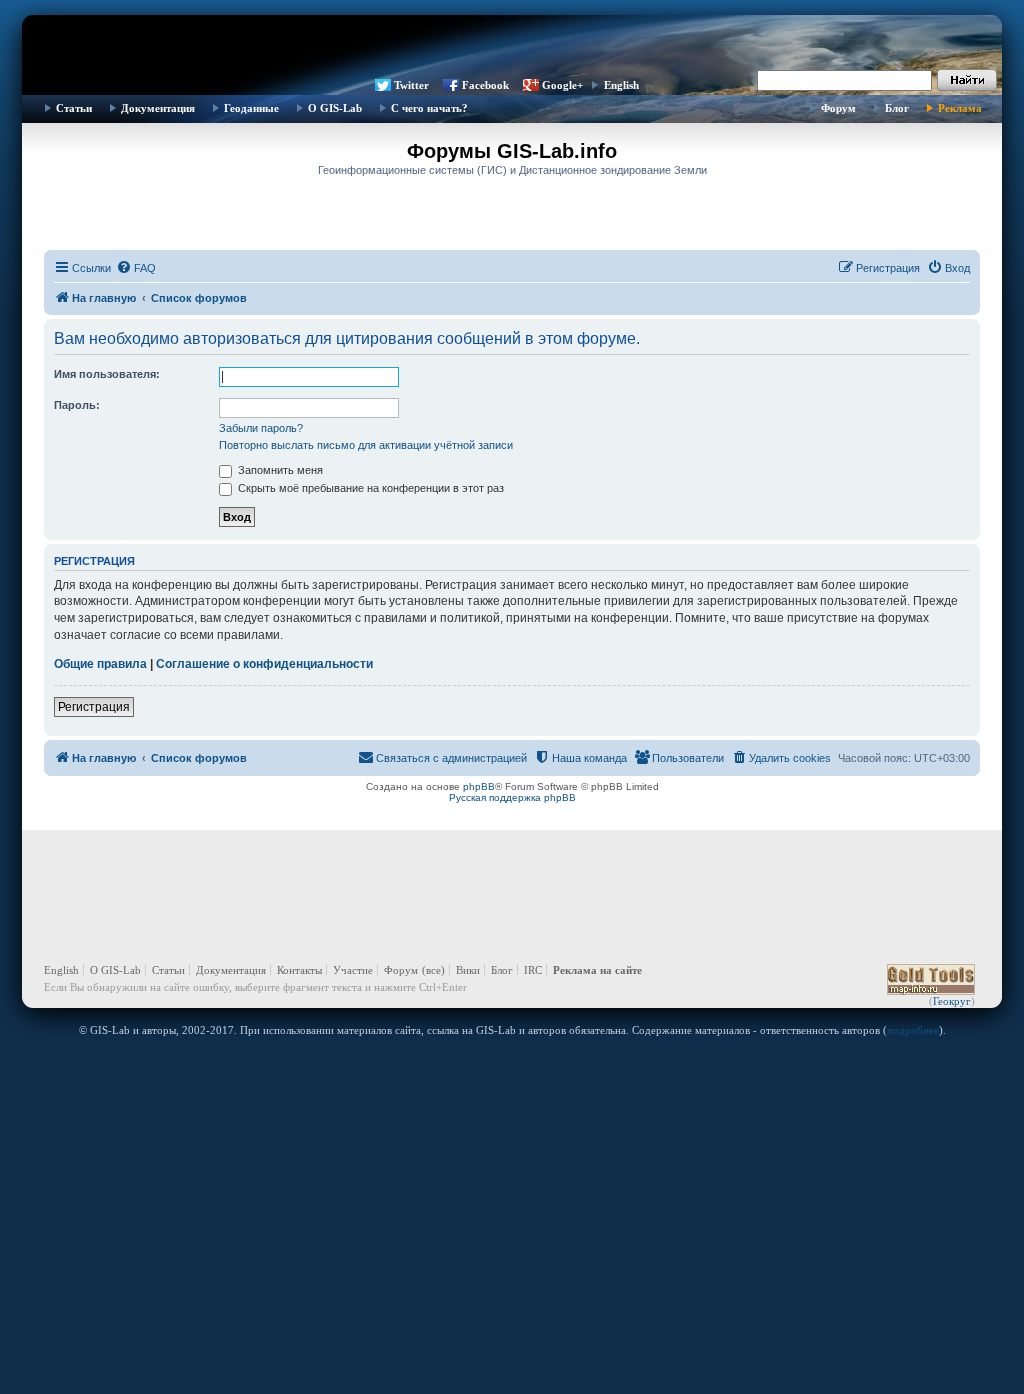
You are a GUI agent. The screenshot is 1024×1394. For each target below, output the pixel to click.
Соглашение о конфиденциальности (264, 664)
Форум (838, 108)
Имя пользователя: (107, 374)
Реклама (960, 108)
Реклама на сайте (597, 970)
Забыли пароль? (261, 428)
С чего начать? (429, 108)
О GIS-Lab (335, 108)
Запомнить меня (279, 470)
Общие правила (100, 664)
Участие (353, 970)
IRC (533, 970)
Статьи (74, 108)
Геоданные (251, 108)
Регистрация (94, 707)
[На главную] (512, 45)
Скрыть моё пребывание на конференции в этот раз (369, 488)
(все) (433, 970)
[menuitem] (136, 268)
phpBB (479, 786)
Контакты (299, 970)
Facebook (485, 85)
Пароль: (77, 405)
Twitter (411, 85)
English (621, 85)
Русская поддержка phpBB (512, 797)
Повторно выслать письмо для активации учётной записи (366, 445)
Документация (158, 108)
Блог (897, 108)
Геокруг (952, 1001)
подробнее (913, 1030)
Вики (468, 970)
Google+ (562, 85)
